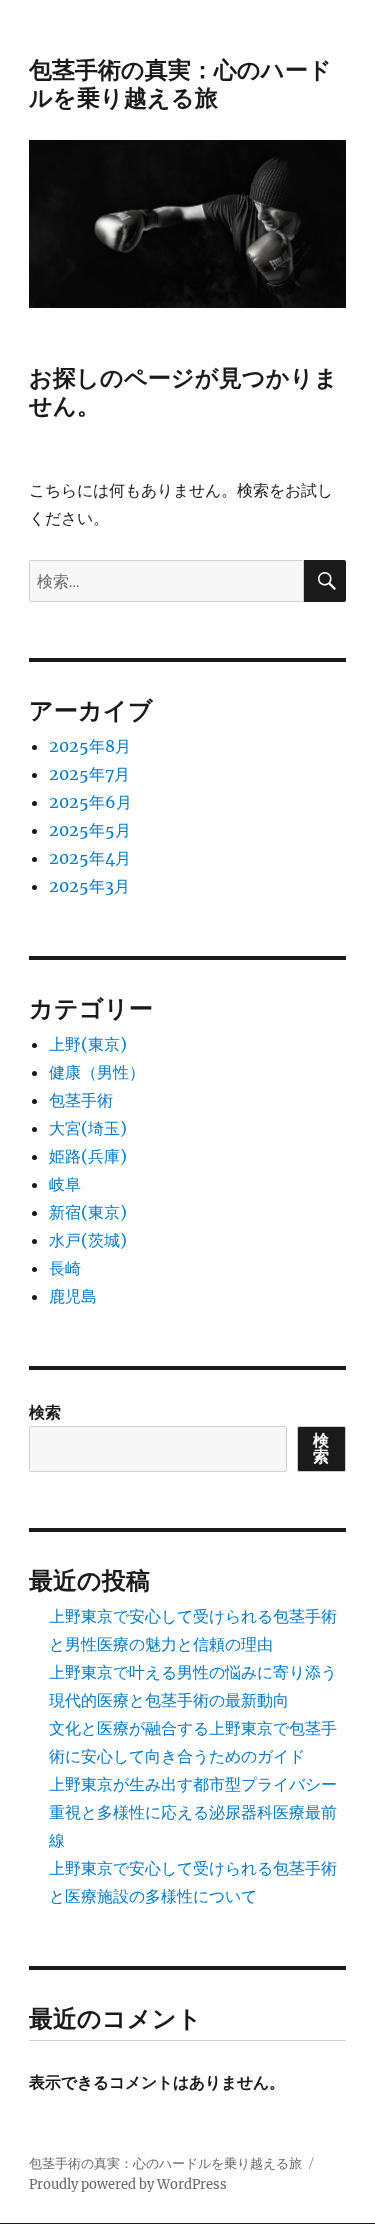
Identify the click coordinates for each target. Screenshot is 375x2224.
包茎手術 (81, 1100)
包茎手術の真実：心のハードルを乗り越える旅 (180, 84)
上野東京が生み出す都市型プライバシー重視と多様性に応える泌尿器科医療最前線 (193, 1812)
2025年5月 (90, 830)
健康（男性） (97, 1072)
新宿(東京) (88, 1212)
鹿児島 (73, 1296)
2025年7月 (89, 774)
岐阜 (65, 1184)
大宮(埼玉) (88, 1128)
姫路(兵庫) (88, 1156)
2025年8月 (90, 746)
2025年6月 (90, 802)
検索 (45, 1412)
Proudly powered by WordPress (128, 2184)
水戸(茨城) (88, 1240)
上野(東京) (88, 1044)
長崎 (65, 1268)
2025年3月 (89, 886)
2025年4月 (90, 858)
